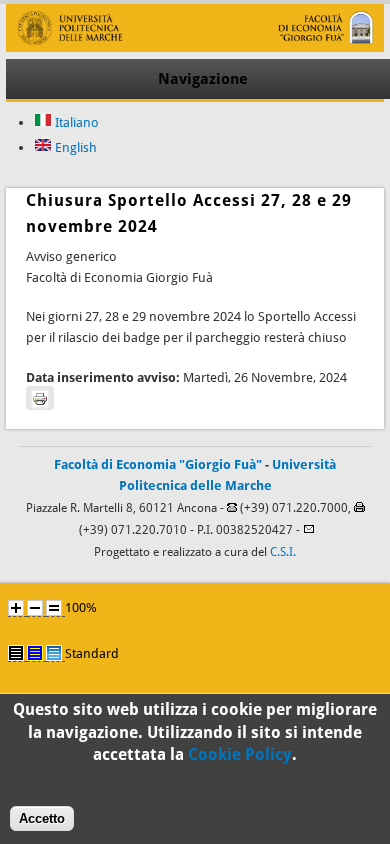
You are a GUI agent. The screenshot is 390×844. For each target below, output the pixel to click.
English (74, 147)
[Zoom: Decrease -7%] (35, 608)
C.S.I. (283, 552)
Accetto (42, 818)
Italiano (75, 122)
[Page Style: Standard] (54, 653)
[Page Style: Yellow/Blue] (35, 653)
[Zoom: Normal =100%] (54, 608)
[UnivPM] (195, 47)
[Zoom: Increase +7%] (16, 608)
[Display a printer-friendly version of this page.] (40, 398)
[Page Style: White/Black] (16, 653)
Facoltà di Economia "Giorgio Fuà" (158, 464)
